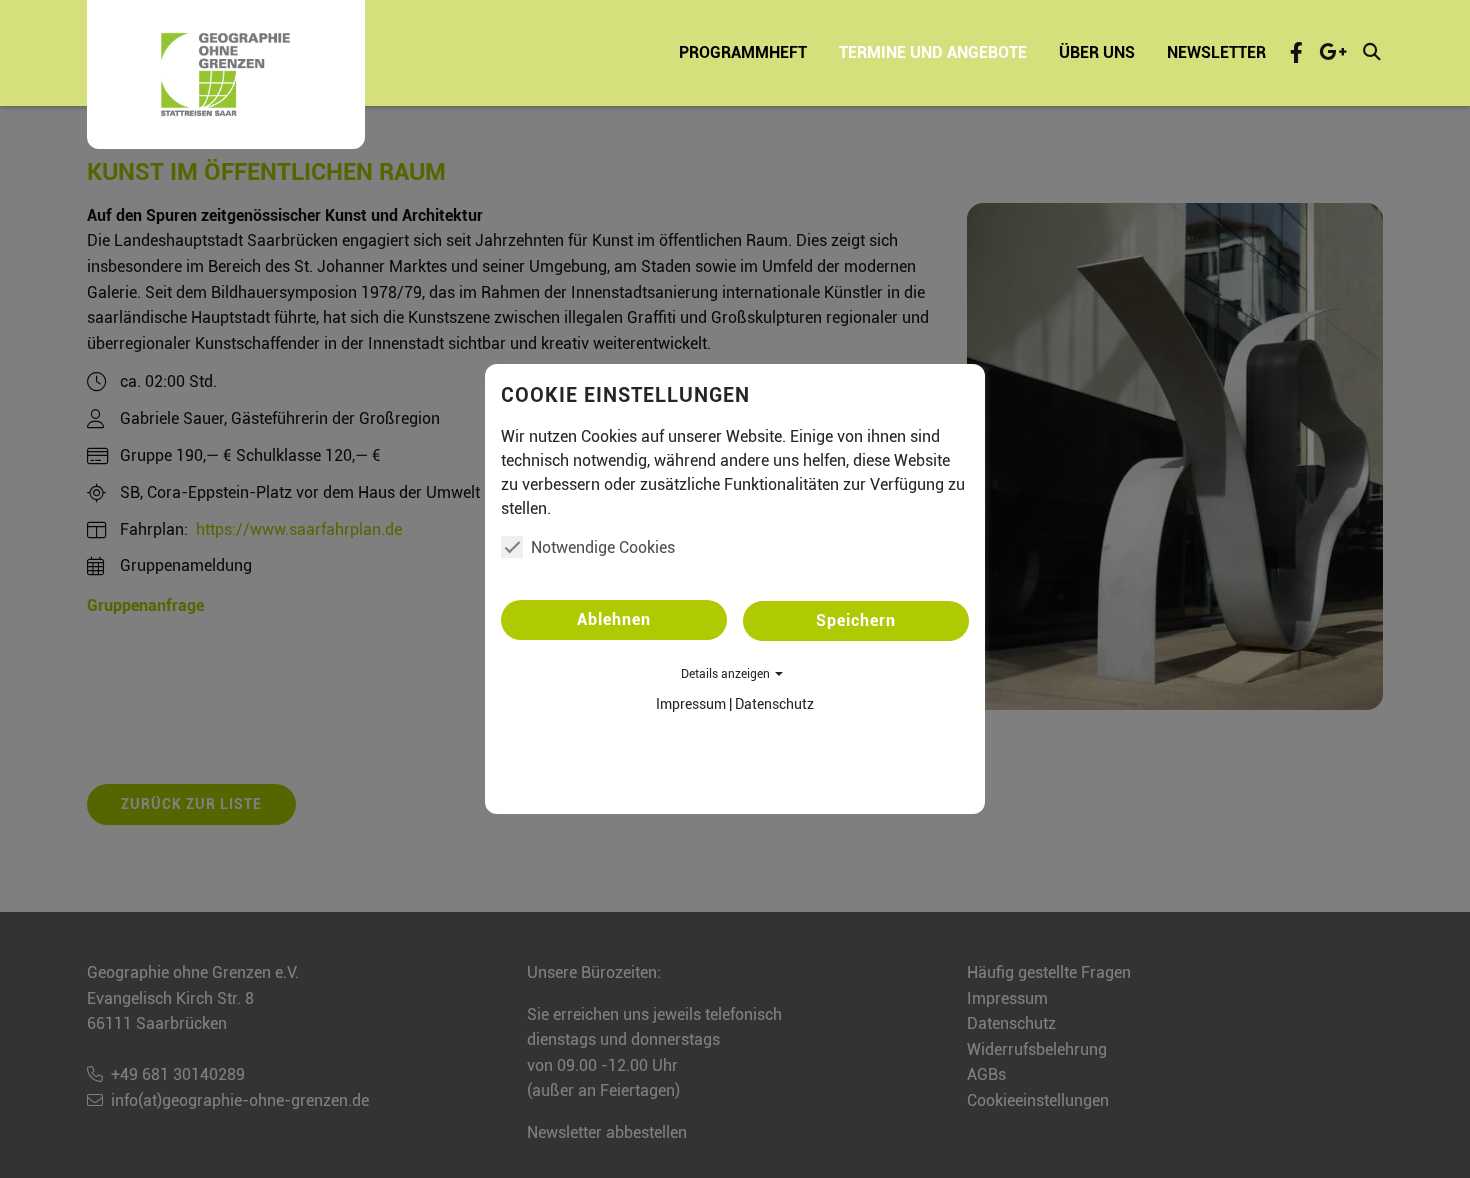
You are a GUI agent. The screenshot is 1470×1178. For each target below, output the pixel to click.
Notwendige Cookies (603, 547)
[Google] (1333, 52)
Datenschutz (774, 704)
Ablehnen (614, 619)
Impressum (691, 704)
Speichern (856, 620)
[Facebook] (1296, 52)
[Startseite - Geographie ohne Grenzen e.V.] (226, 74)
